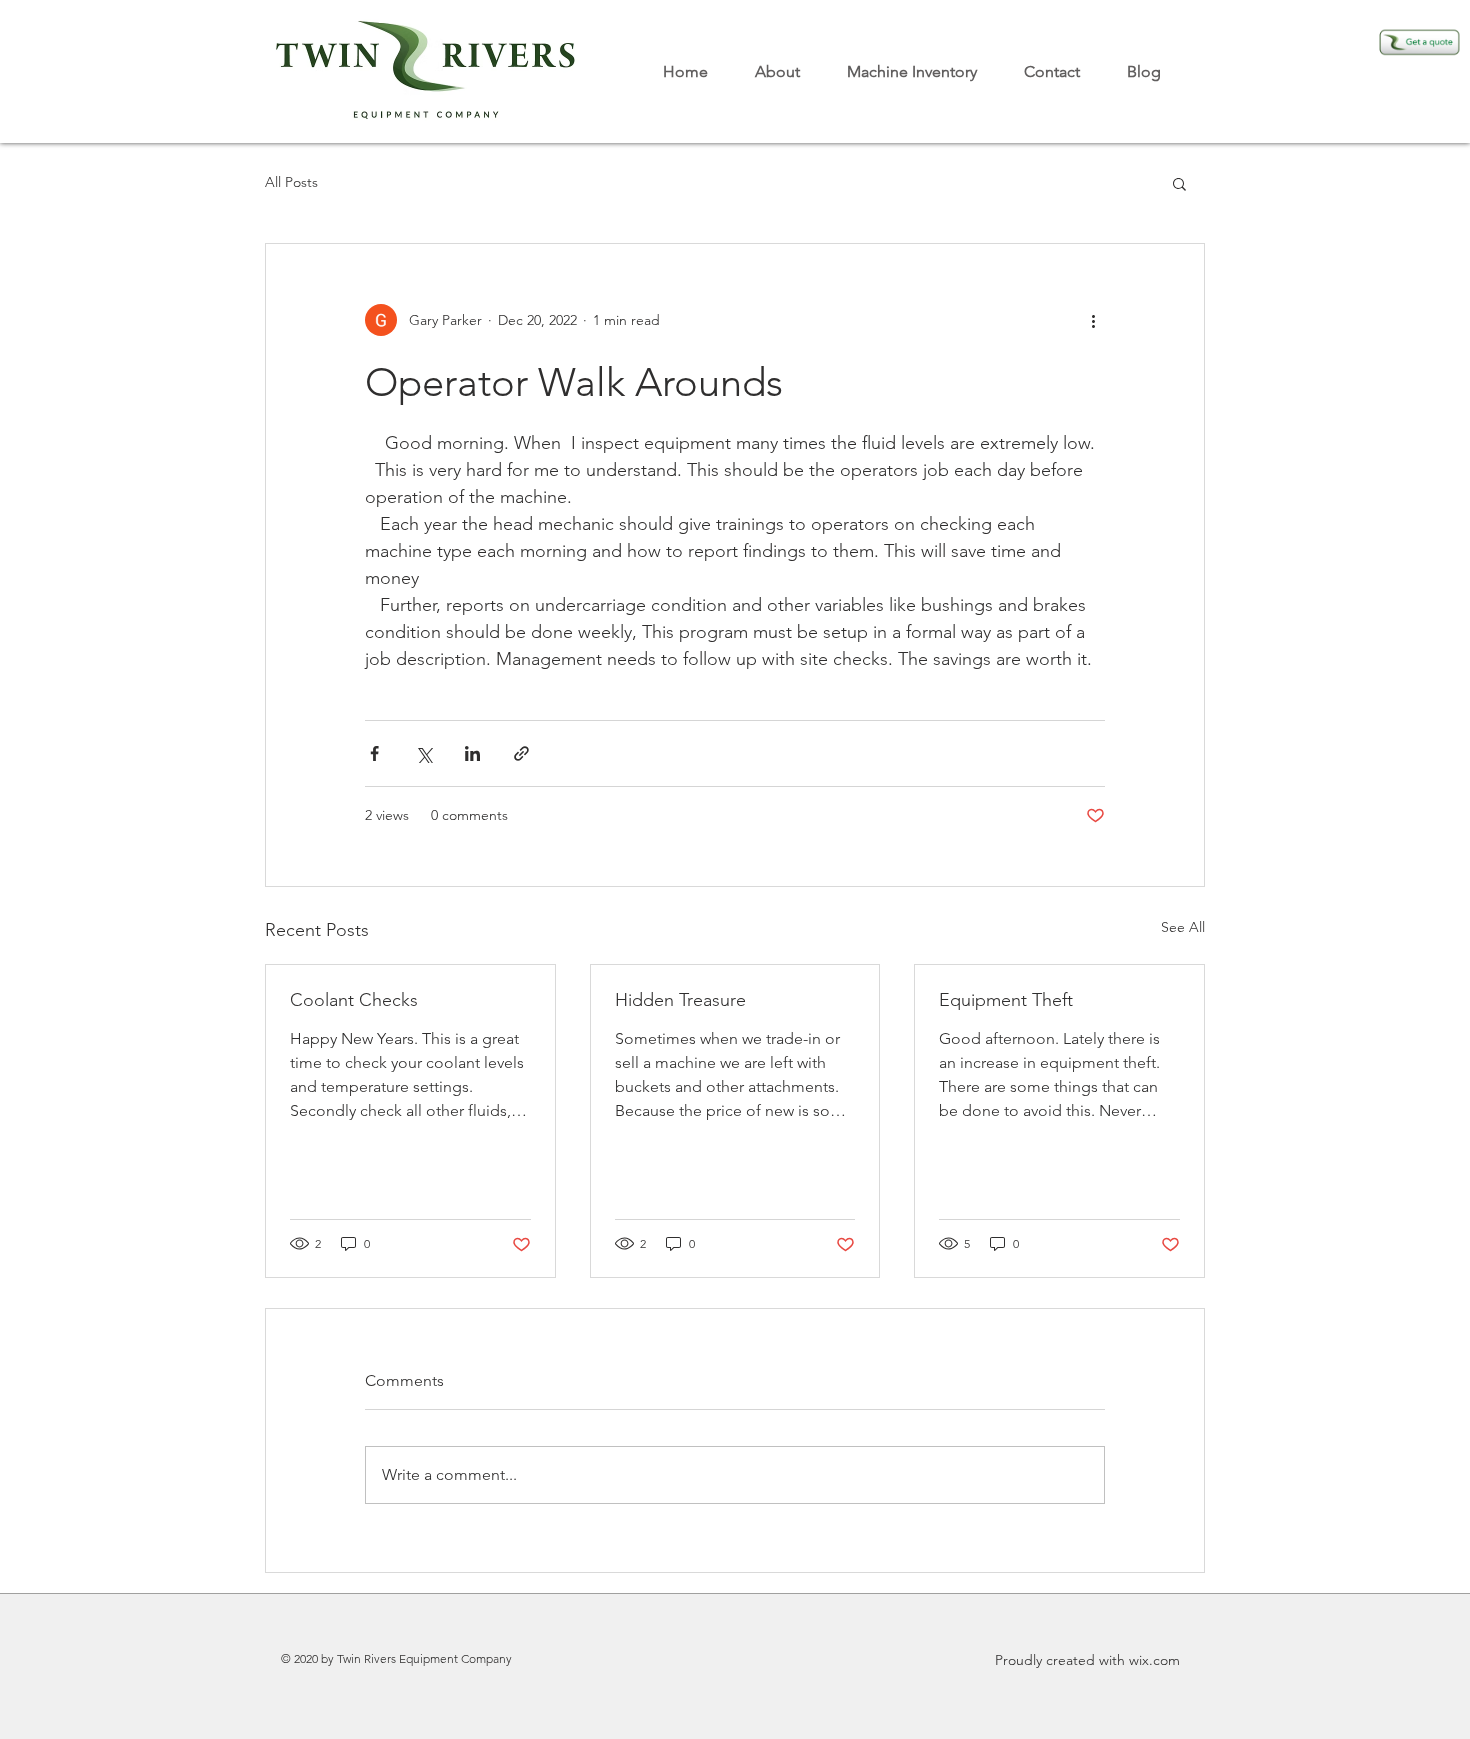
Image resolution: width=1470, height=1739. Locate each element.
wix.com (1154, 1660)
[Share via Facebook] (374, 753)
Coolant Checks (354, 1000)
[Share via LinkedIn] (472, 753)
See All (1183, 927)
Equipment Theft (1006, 1000)
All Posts (291, 182)
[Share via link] (521, 753)
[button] (1179, 183)
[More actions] (1093, 320)
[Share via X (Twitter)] (423, 753)
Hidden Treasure (680, 1000)
